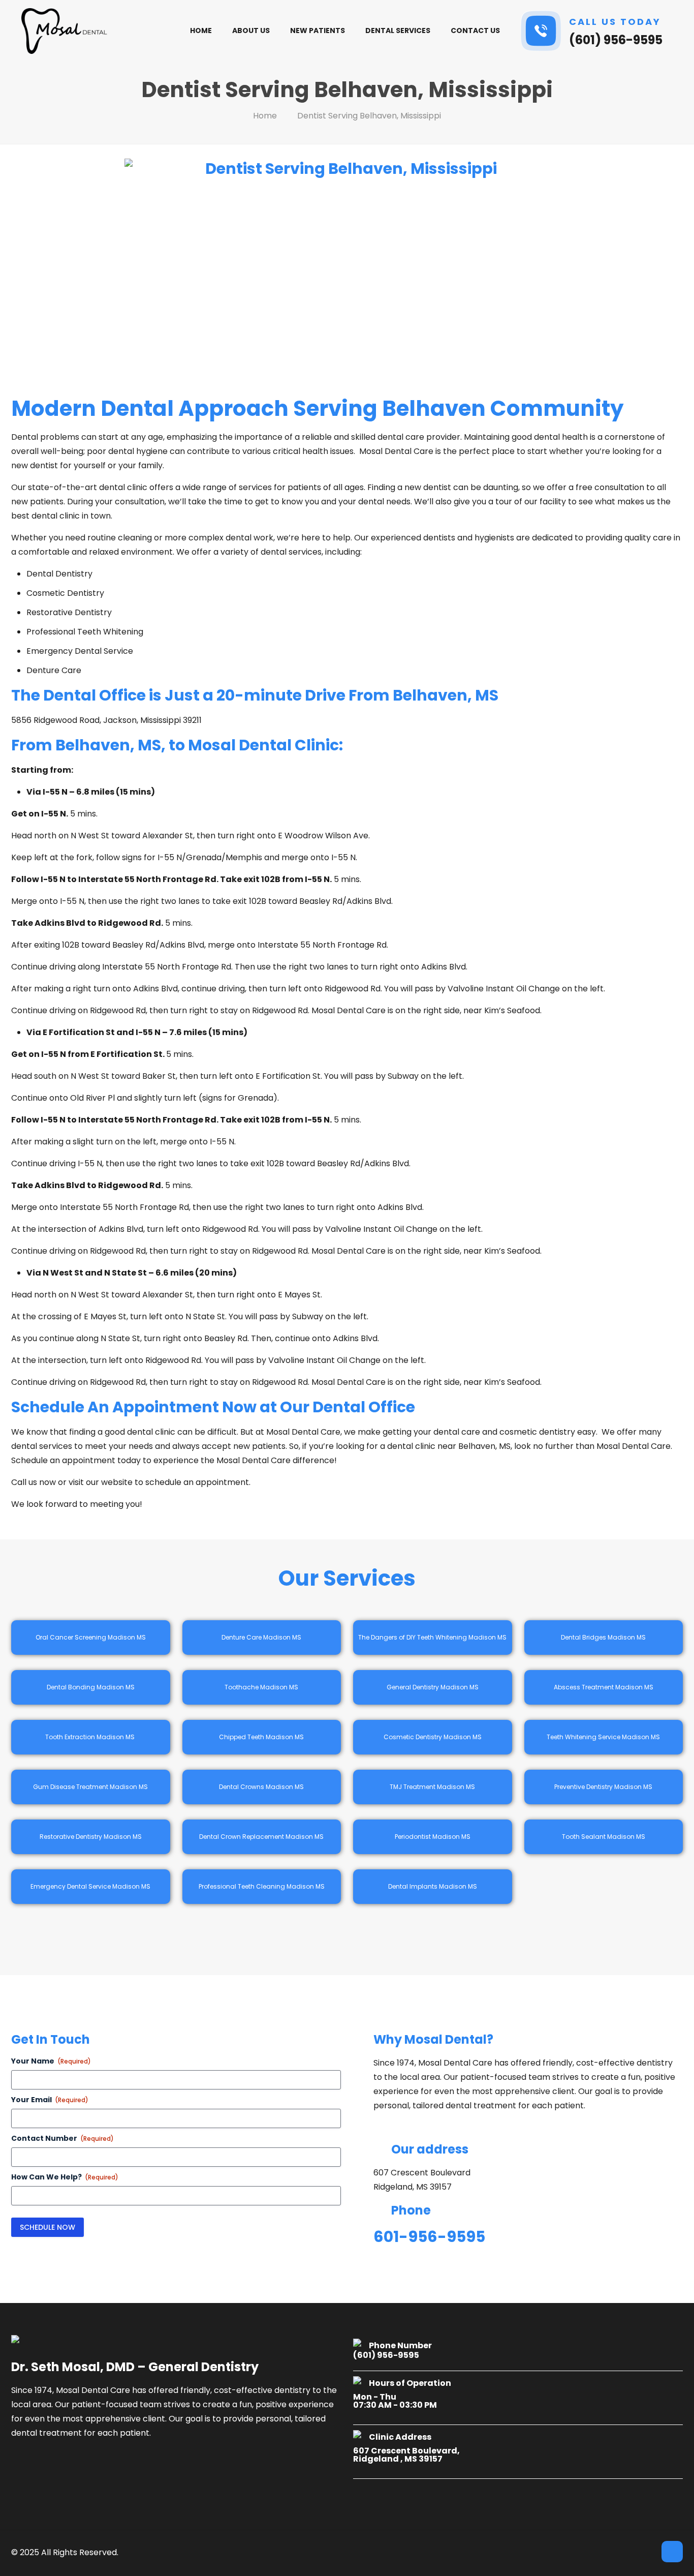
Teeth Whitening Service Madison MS (603, 1737)
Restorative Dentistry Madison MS (91, 1837)
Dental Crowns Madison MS (261, 1787)
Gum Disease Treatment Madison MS (90, 1787)
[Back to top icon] (672, 2552)
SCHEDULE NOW (48, 2227)
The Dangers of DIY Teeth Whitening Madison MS (432, 1637)
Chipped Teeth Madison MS (261, 1737)
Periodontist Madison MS (433, 1837)
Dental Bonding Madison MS (91, 1687)
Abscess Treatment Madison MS (604, 1687)
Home (265, 116)
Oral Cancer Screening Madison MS (91, 1637)
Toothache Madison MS (261, 1687)
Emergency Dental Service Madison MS (90, 1886)
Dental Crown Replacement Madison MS (261, 1837)
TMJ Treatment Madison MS (432, 1787)
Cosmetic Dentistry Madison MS (433, 1737)
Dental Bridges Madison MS (603, 1637)
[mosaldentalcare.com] (65, 31)
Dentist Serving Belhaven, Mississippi (369, 116)
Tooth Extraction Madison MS (91, 1737)
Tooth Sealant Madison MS (604, 1837)
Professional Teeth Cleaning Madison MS (262, 1886)
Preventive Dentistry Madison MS (603, 1787)
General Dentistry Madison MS (433, 1687)
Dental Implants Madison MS (433, 1886)
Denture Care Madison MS (261, 1637)
